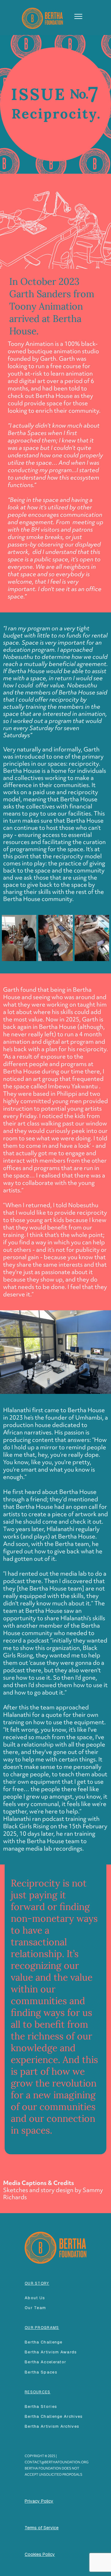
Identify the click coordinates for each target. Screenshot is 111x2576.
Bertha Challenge (44, 2342)
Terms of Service (42, 2528)
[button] (76, 16)
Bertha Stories (41, 2406)
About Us (35, 2298)
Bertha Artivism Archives (52, 2426)
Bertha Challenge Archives (54, 2416)
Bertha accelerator (45, 2362)
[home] (41, 17)
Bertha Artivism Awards (51, 2352)
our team (35, 2308)
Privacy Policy (39, 2501)
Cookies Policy (40, 2554)
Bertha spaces (41, 2372)
